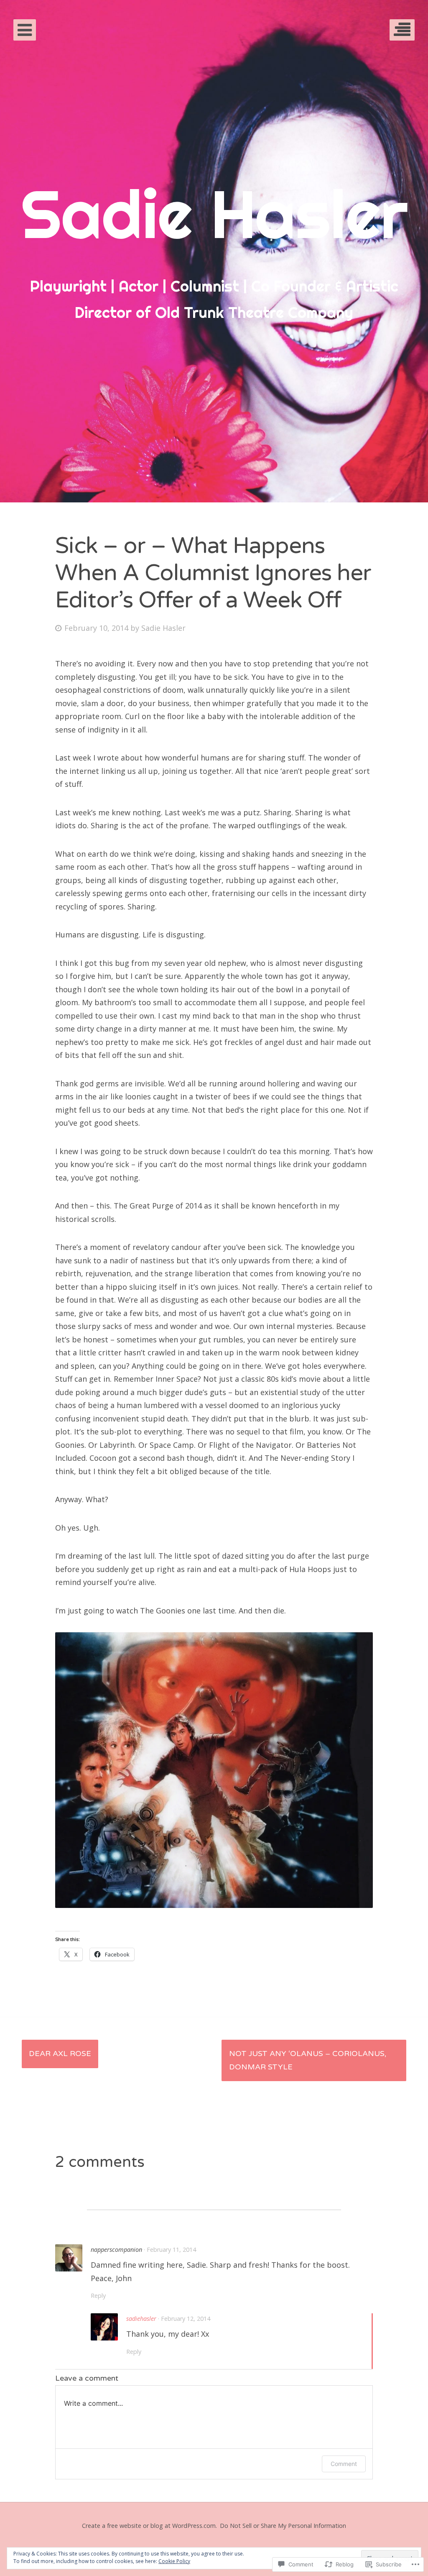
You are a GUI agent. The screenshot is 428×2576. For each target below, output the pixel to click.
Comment (344, 2464)
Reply (98, 2296)
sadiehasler (141, 2319)
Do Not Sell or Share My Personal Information (283, 2526)
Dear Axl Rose (60, 2054)
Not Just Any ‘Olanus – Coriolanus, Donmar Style (308, 2060)
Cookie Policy (174, 2561)
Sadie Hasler (163, 628)
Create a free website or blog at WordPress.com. (149, 2526)
